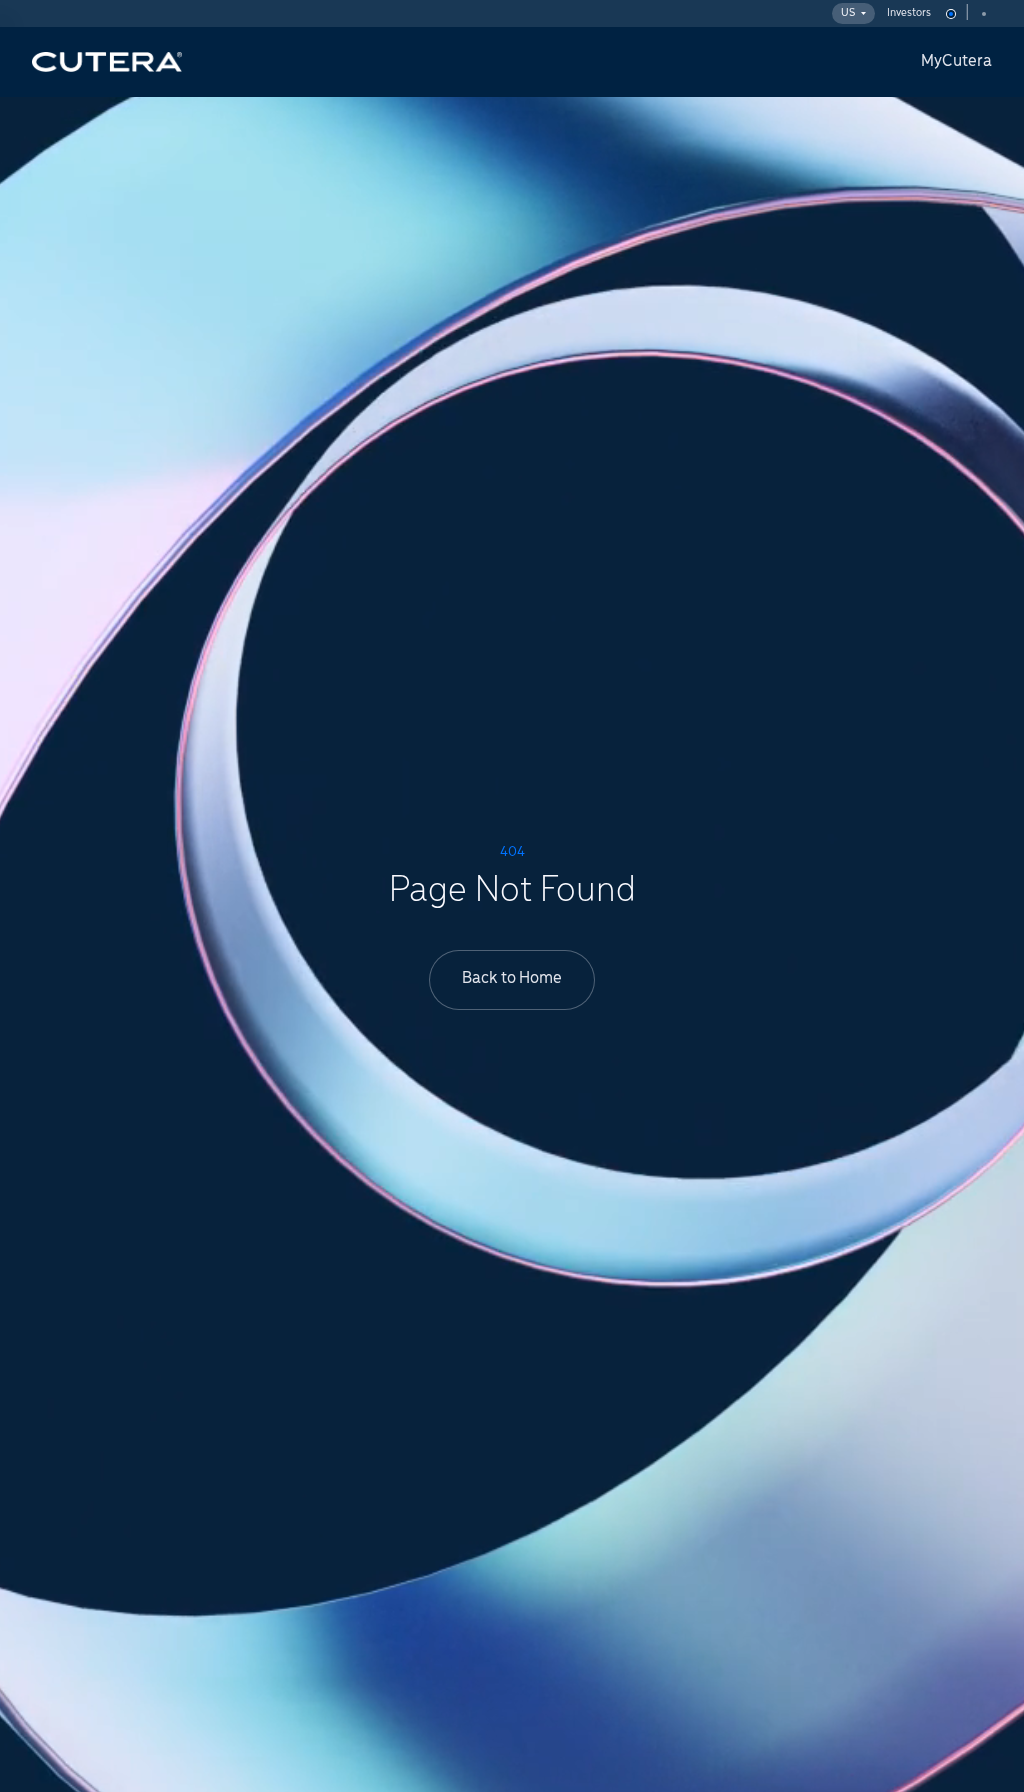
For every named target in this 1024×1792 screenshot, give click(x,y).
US (848, 13)
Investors (909, 13)
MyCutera (956, 62)
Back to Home (512, 979)
